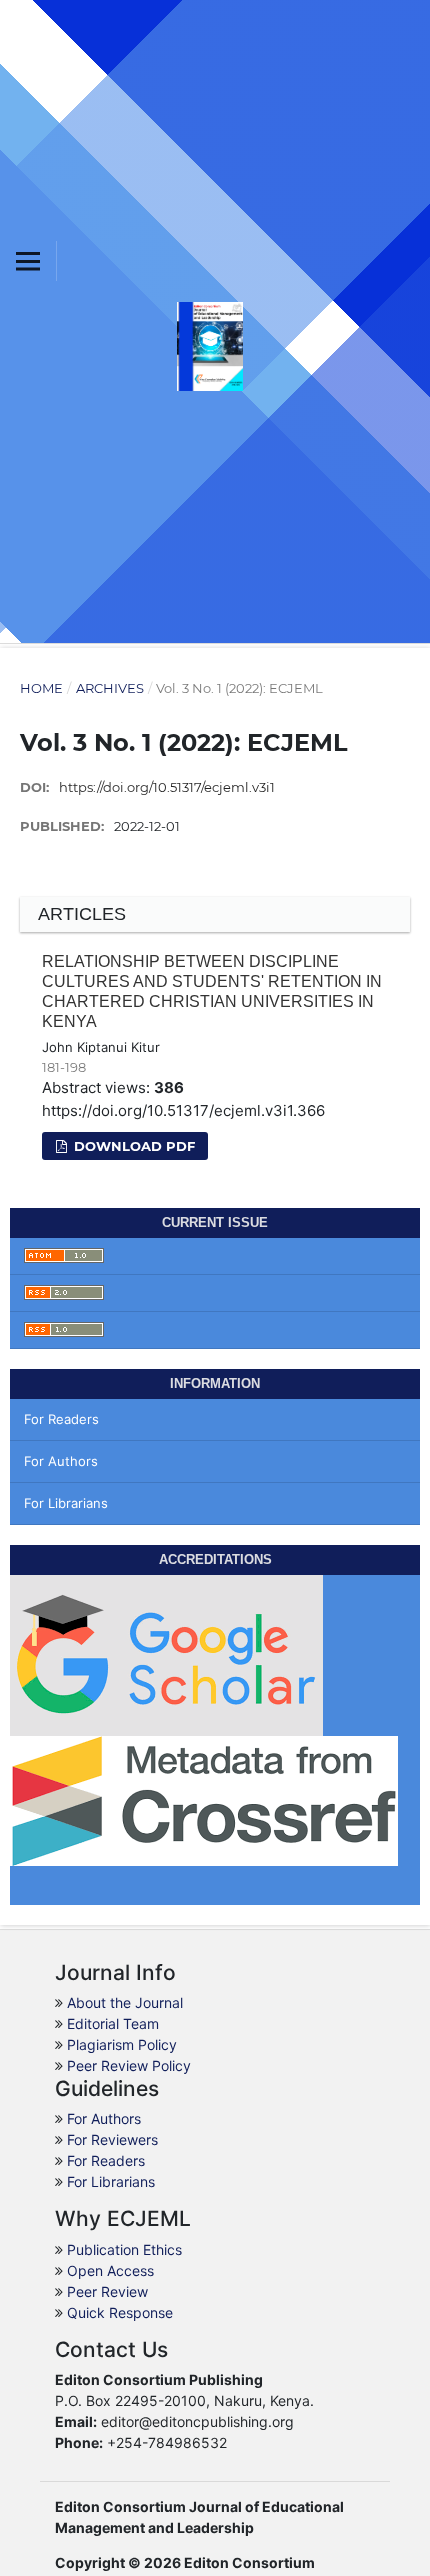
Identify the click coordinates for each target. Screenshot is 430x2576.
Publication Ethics (124, 2249)
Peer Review (107, 2291)
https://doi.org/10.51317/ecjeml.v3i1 (167, 787)
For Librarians (66, 1503)
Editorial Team (113, 2023)
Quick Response (120, 2312)
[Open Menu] (28, 261)
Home (41, 688)
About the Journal (125, 2002)
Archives (110, 688)
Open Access (110, 2270)
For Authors (61, 1461)
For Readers (61, 1419)
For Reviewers (112, 2139)
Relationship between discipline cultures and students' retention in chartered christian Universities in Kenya (212, 991)
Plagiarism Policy (122, 2044)
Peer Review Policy (129, 2065)
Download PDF (132, 1146)
